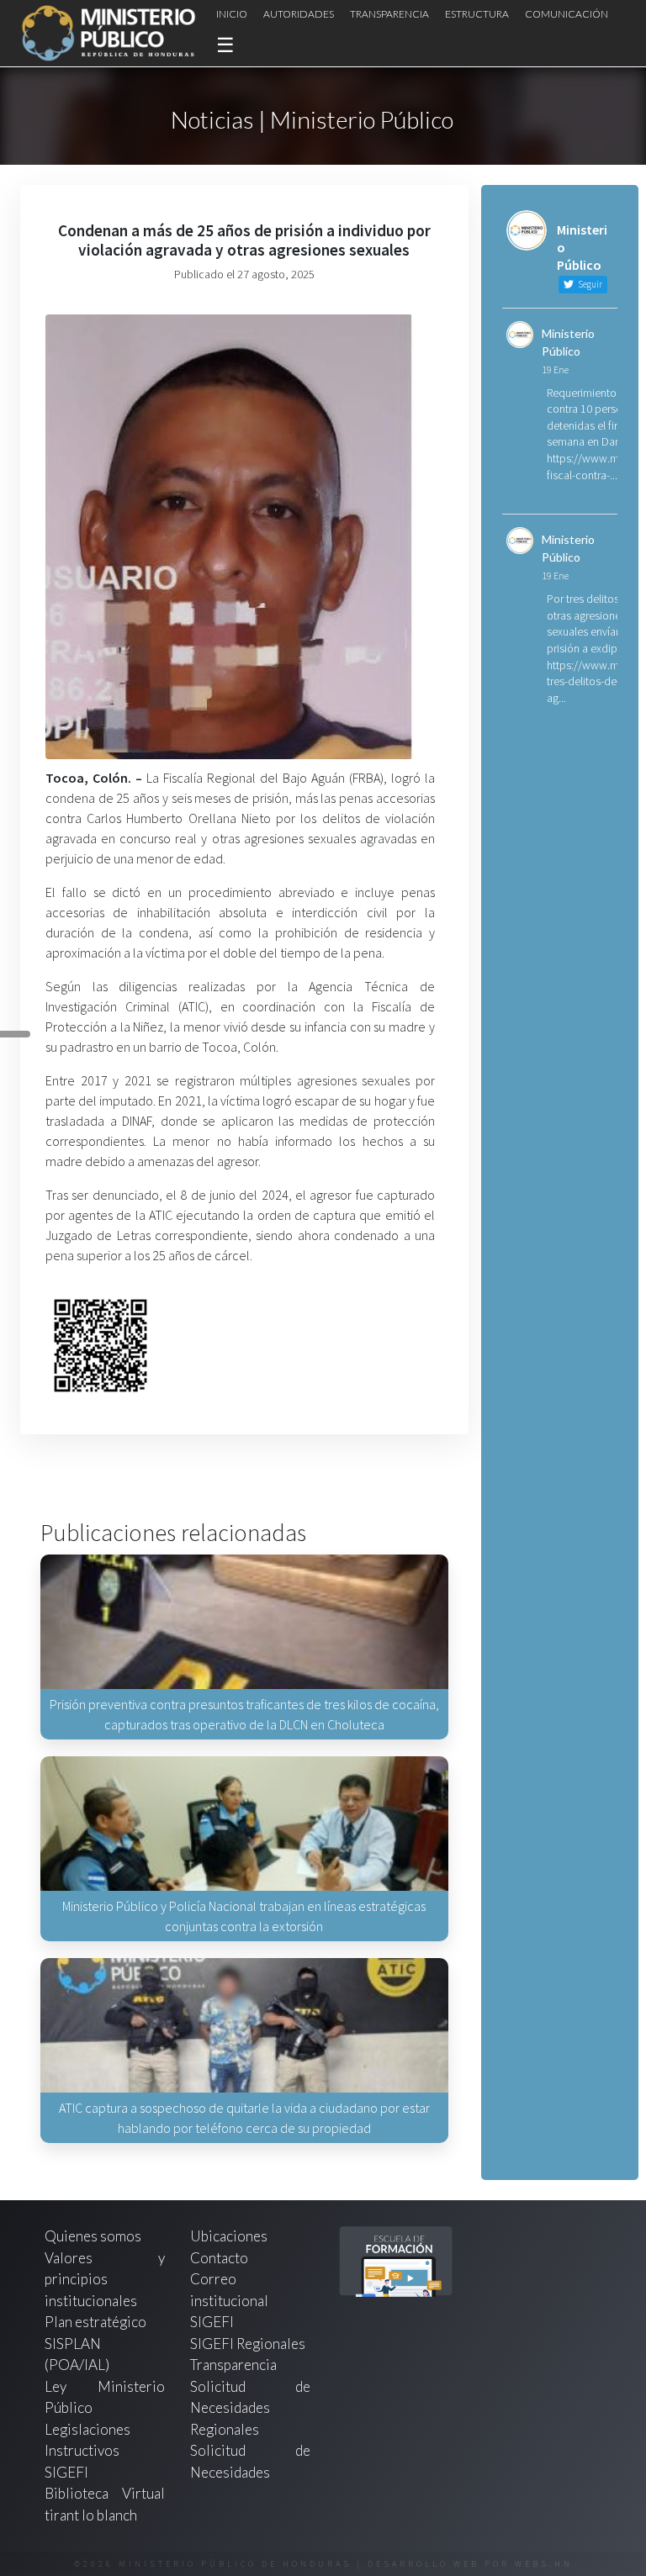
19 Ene (555, 370)
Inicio (232, 14)
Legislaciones (87, 2429)
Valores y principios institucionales (105, 2279)
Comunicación (567, 14)
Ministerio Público (568, 342)
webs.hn (544, 2564)
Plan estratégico (97, 2322)
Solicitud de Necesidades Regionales (250, 2408)
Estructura (477, 14)
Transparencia (389, 14)
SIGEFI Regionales (248, 2344)
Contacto (219, 2258)
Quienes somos (93, 2236)
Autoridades (299, 14)
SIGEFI (212, 2322)
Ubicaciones (229, 2236)
